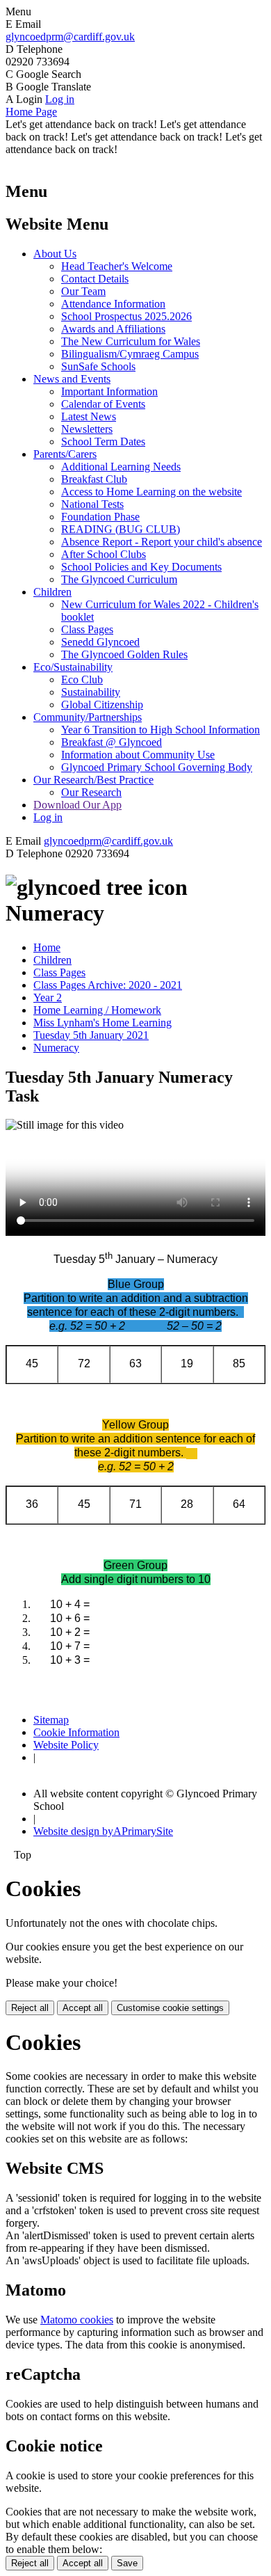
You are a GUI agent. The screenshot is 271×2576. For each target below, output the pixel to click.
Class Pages (87, 629)
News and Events (72, 379)
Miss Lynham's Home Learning (102, 1023)
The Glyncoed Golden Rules (124, 654)
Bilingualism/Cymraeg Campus (130, 354)
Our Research (91, 792)
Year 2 (48, 997)
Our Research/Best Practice (93, 780)
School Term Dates (103, 442)
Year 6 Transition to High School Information (161, 730)
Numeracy (56, 1048)
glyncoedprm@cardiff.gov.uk (70, 37)
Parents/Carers (65, 454)
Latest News (89, 416)
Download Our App (77, 805)
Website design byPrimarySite (103, 1831)
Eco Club (82, 679)
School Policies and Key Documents (141, 567)
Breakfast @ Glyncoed (112, 742)
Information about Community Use (138, 755)
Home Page (31, 112)
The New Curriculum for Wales (131, 341)
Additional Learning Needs (121, 467)
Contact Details (95, 279)
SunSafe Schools (98, 366)
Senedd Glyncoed (100, 642)
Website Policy (66, 1745)
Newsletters (87, 429)
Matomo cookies (77, 2320)
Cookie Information (76, 1732)
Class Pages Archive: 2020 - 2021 (108, 985)
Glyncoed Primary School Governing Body (157, 767)
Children (52, 592)
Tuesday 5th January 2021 (91, 1035)
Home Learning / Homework (97, 1010)
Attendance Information (113, 304)
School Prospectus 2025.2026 (126, 316)
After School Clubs (104, 554)
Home (47, 947)
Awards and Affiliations (113, 329)
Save (127, 2563)
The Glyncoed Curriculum (119, 579)
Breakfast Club (94, 479)
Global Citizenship (102, 705)
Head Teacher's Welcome (117, 266)
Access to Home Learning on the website (151, 492)
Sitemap (51, 1720)
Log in (60, 99)
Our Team (83, 291)
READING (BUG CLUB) (121, 529)
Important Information (109, 391)
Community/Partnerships (88, 717)
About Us (55, 254)
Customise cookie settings (170, 2008)
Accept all (83, 2008)
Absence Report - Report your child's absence (162, 542)
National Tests (92, 504)
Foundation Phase (100, 517)
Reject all (30, 2008)
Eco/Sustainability (73, 667)
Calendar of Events (103, 404)
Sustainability (91, 692)
